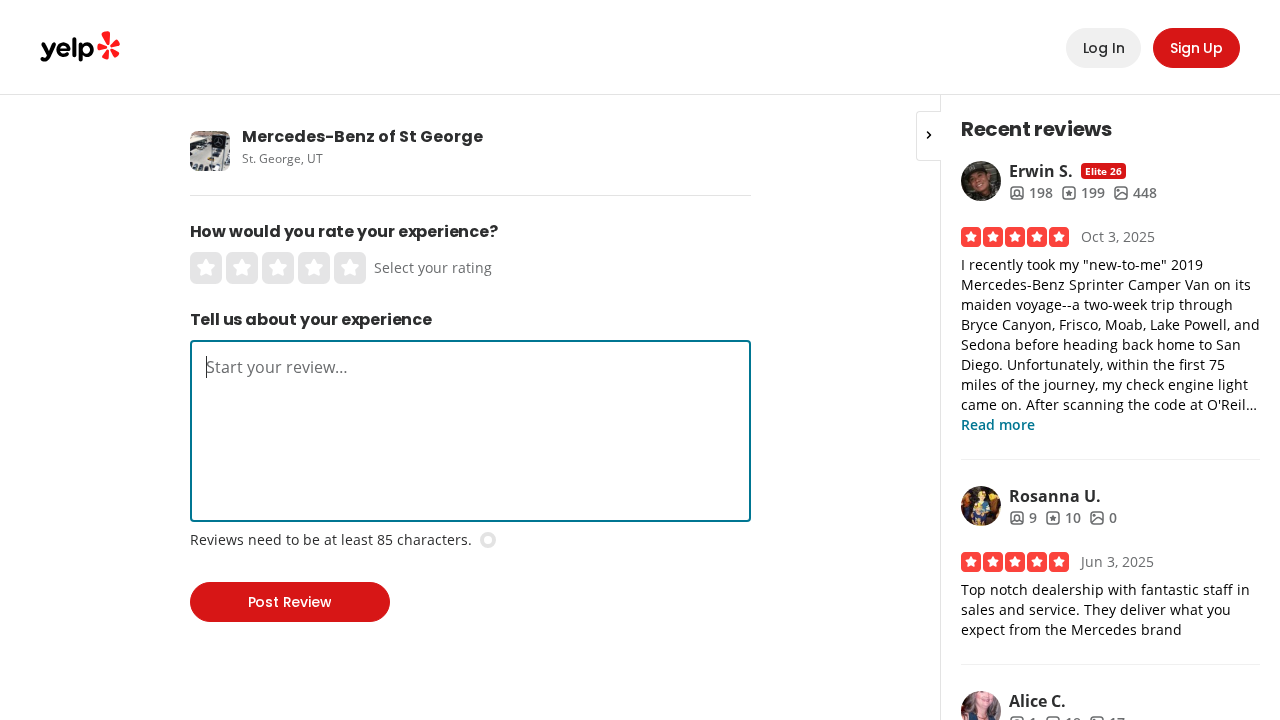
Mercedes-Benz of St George (362, 137)
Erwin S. (1041, 171)
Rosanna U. (1055, 496)
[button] (928, 136)
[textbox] (470, 367)
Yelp (80, 47)
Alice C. (1037, 701)
